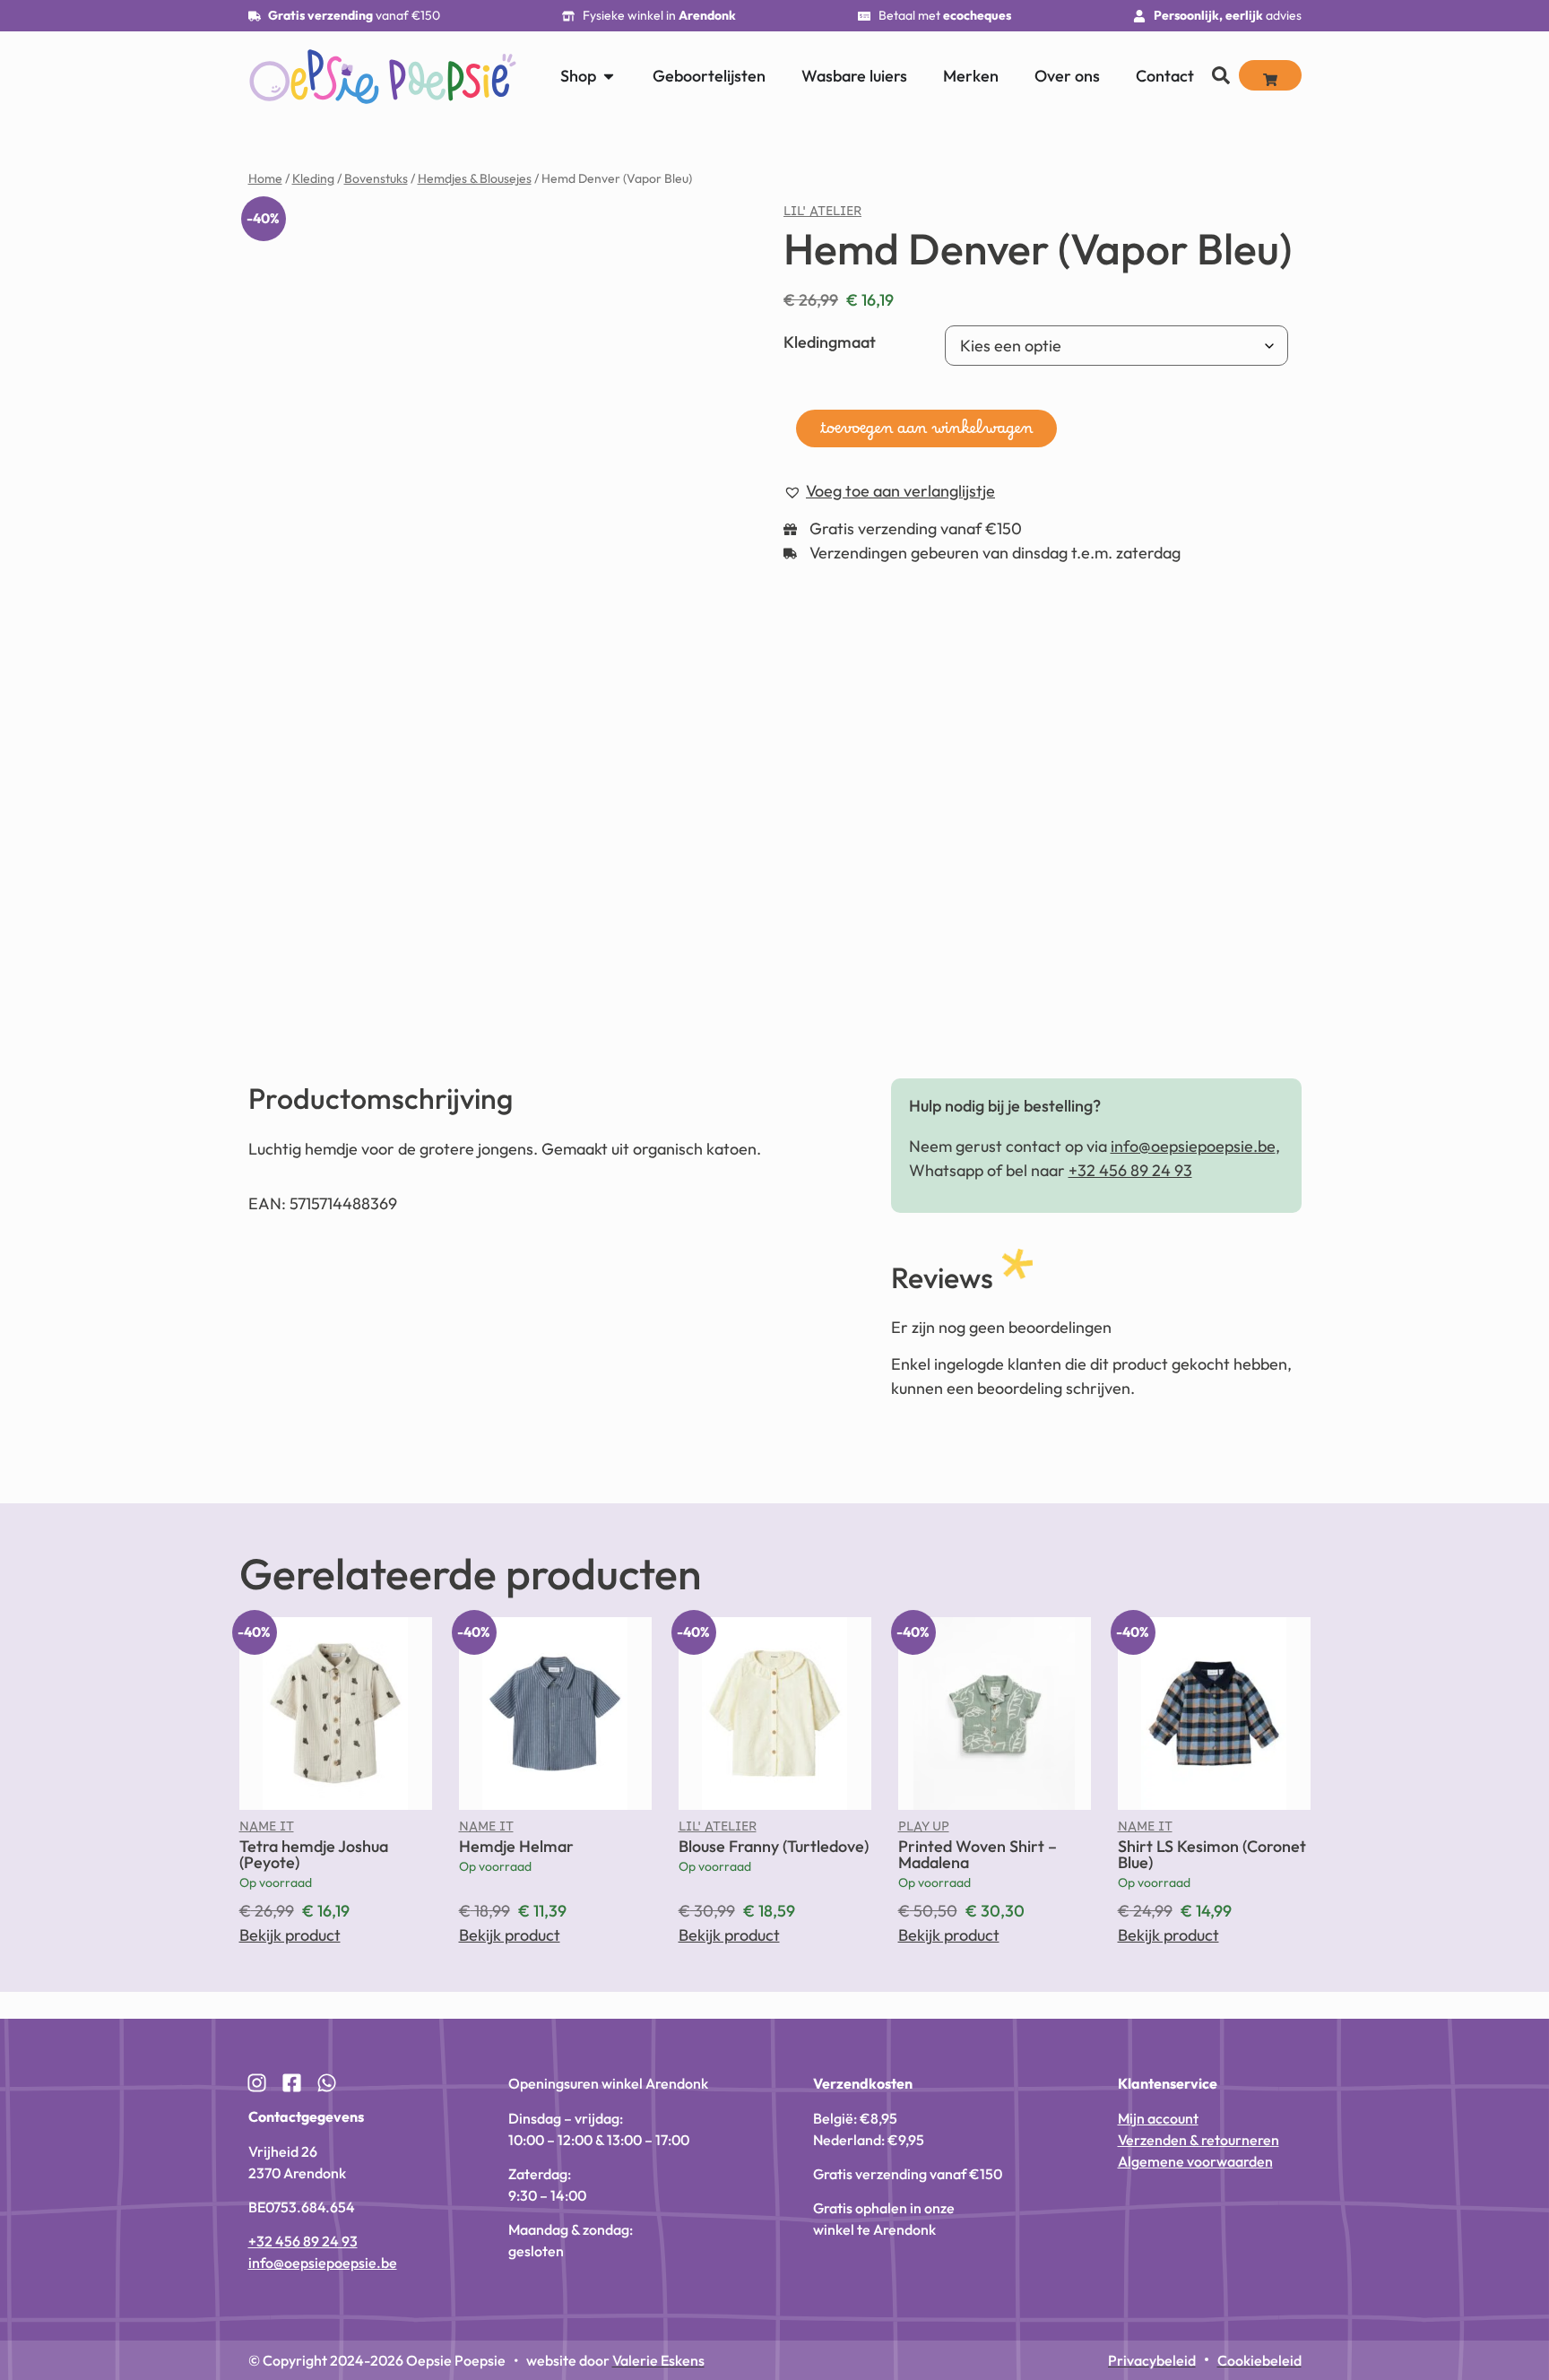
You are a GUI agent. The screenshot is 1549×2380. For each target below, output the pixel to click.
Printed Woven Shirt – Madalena (978, 1854)
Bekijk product (290, 1935)
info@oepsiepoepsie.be (1193, 1146)
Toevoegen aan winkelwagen (926, 433)
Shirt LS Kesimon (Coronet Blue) (1212, 1854)
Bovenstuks (376, 178)
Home (265, 178)
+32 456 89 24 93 (1130, 1170)
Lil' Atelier (822, 215)
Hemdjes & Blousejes (475, 178)
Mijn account (1158, 2118)
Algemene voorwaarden (1195, 2161)
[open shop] (609, 76)
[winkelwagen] (1270, 75)
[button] (889, 492)
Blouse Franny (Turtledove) (774, 1846)
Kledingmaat (830, 342)
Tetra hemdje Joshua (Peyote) (314, 1854)
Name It (267, 1830)
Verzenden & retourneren (1199, 2140)
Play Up (924, 1830)
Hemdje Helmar (516, 1846)
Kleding (313, 178)
